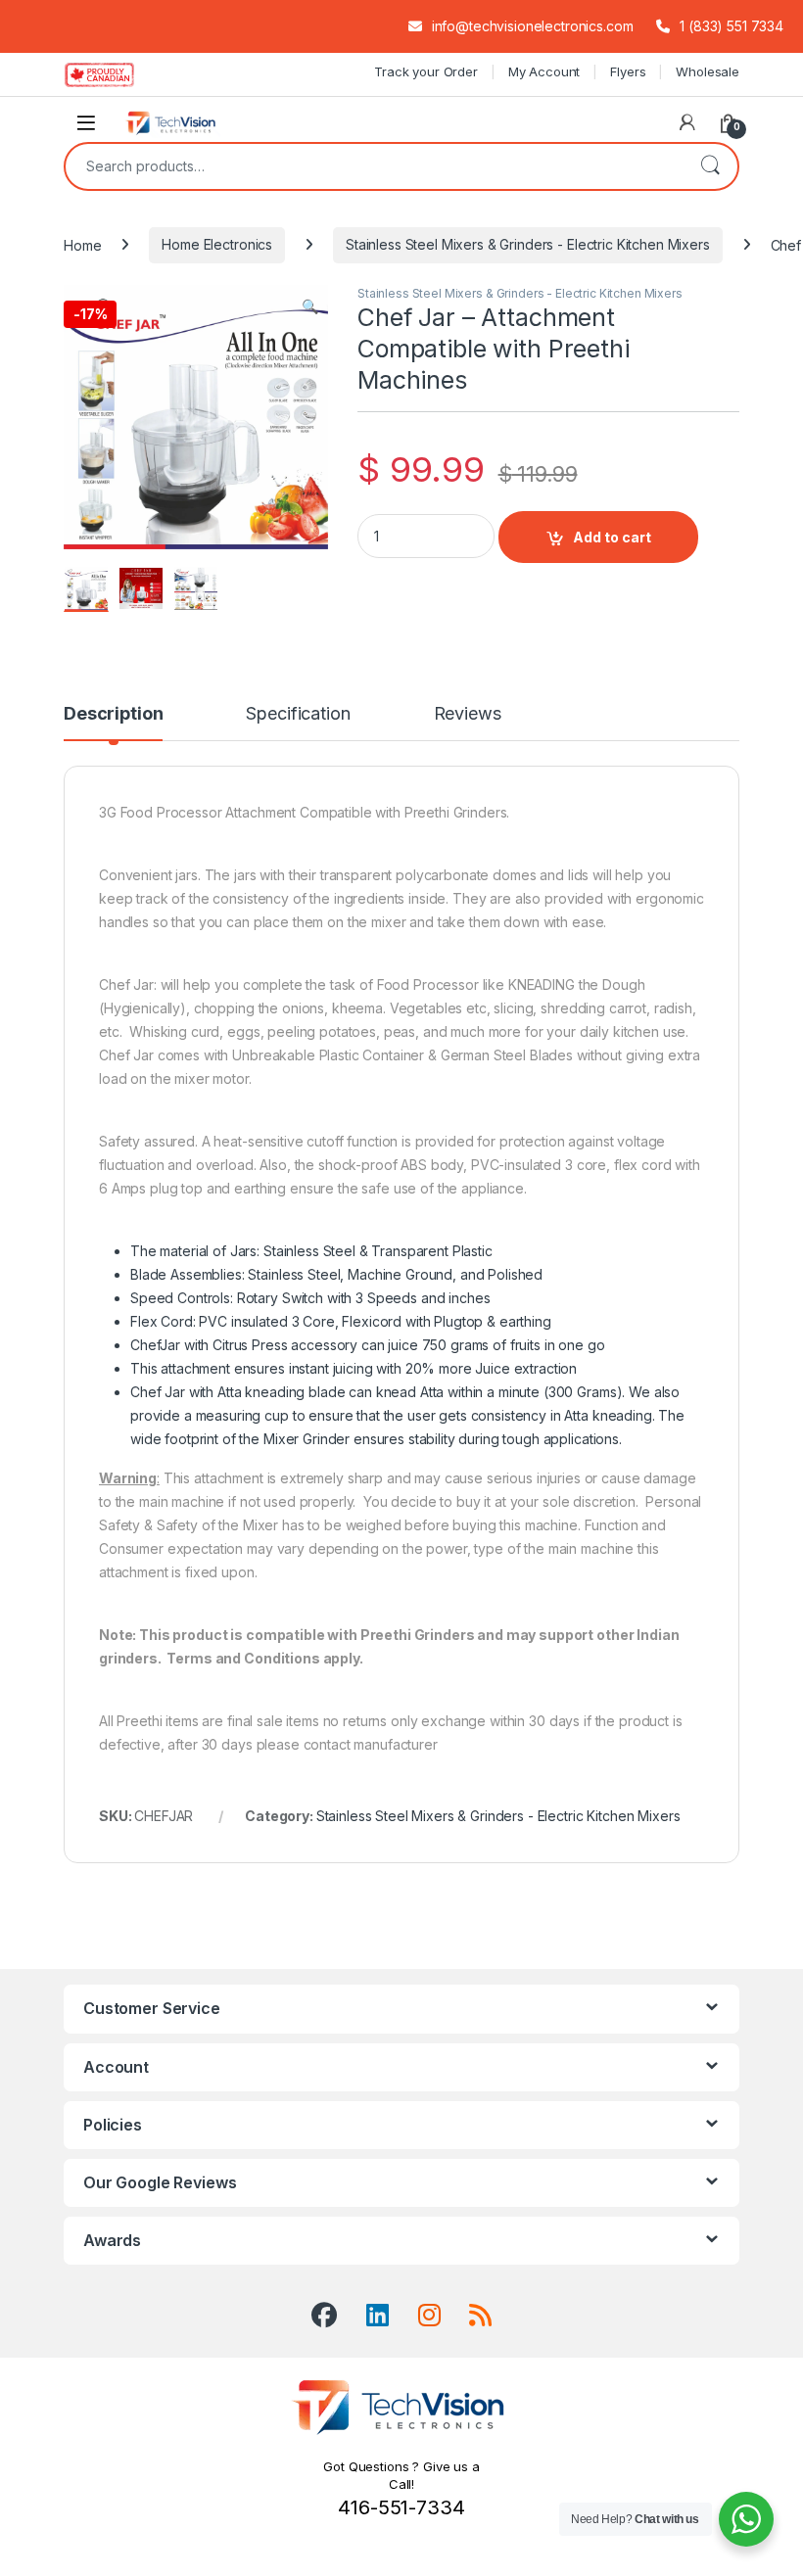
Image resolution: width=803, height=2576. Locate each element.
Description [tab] (113, 714)
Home (82, 244)
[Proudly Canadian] (115, 74)
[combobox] (374, 166)
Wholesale (708, 71)
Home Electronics (217, 244)
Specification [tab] (298, 714)
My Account (544, 71)
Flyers (628, 71)
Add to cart (612, 537)
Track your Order (426, 71)
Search (710, 166)
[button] (310, 306)
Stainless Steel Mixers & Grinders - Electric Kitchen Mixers (528, 244)
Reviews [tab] (468, 714)
